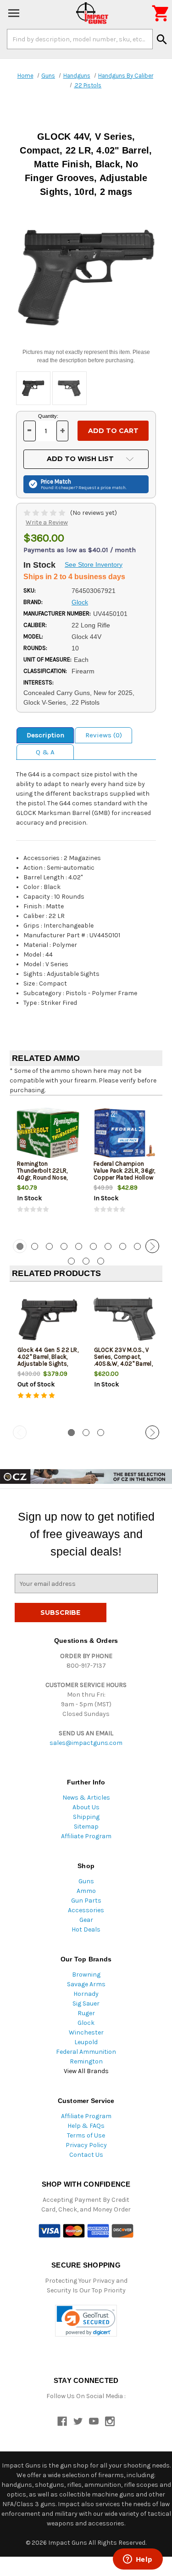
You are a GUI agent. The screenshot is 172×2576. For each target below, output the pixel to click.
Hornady (86, 1994)
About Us (86, 1807)
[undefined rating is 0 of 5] (45, 513)
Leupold (86, 2042)
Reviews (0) (104, 735)
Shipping (86, 1817)
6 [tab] (93, 1246)
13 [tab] (101, 1261)
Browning (86, 1975)
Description (45, 735)
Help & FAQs (86, 2126)
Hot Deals (86, 1929)
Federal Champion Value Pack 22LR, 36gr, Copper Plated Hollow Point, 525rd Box (125, 1174)
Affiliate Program (86, 1836)
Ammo (86, 1891)
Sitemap (86, 1827)
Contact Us (86, 2155)
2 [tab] (35, 1246)
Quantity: (48, 416)
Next (152, 1246)
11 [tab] (71, 1261)
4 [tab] (64, 1246)
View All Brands (86, 2071)
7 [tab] (108, 1246)
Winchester (86, 2032)
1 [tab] (71, 1433)
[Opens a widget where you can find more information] (138, 2560)
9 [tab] (137, 1246)
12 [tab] (86, 1261)
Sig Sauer (86, 2003)
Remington (86, 2061)
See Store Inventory (94, 564)
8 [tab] (123, 1246)
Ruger (86, 2013)
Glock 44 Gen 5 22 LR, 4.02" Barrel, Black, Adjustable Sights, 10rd (48, 1360)
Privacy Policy (86, 2145)
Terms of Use (86, 2135)
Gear (86, 1920)
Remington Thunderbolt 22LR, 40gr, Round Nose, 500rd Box (42, 1174)
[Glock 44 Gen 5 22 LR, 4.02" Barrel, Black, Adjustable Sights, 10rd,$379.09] (48, 1319)
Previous (20, 1246)
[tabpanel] (48, 1166)
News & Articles (86, 1798)
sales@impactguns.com (86, 1743)
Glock (86, 2023)
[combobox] (80, 39)
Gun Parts (86, 1901)
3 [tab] (49, 1246)
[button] (86, 2321)
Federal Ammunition (86, 2052)
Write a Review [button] (47, 522)
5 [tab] (79, 1246)
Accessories (86, 1910)
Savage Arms (86, 1984)
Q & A (45, 752)
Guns (86, 1881)
